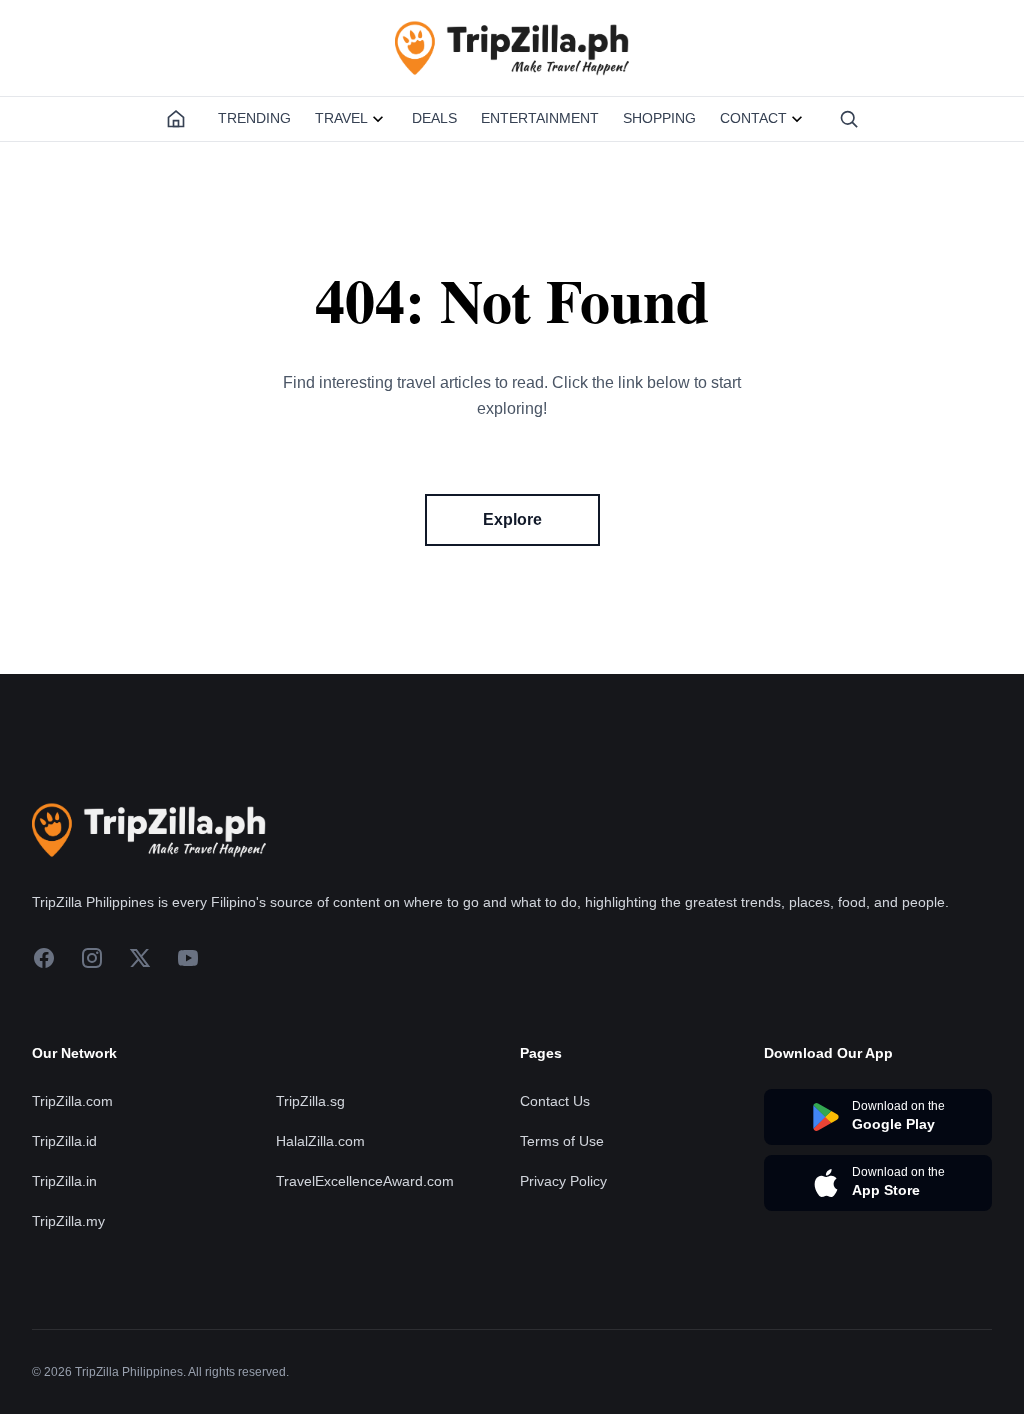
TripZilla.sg (310, 1101)
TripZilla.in (64, 1181)
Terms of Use (562, 1141)
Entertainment (540, 118)
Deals (434, 118)
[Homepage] (176, 119)
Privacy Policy (563, 1181)
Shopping (659, 118)
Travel (341, 118)
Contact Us (555, 1101)
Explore (512, 519)
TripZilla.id (64, 1141)
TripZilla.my (68, 1221)
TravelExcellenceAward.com (365, 1181)
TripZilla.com (72, 1101)
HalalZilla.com (320, 1141)
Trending (254, 118)
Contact (753, 118)
